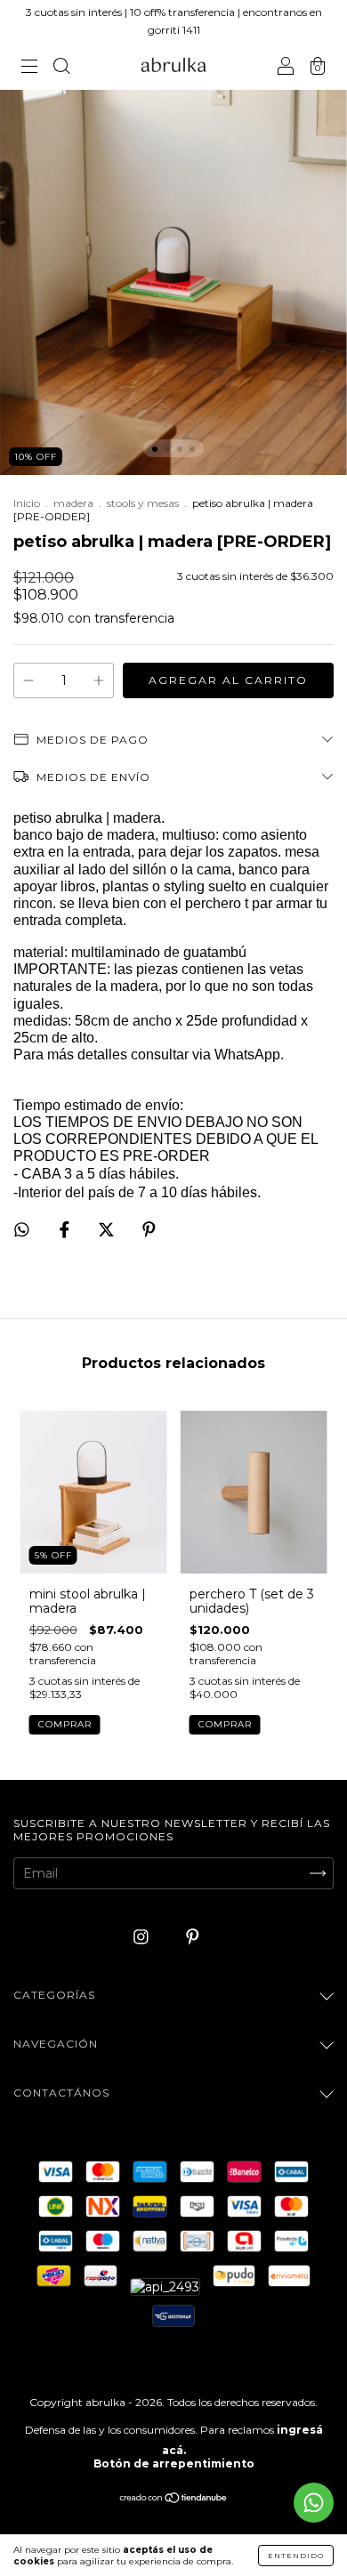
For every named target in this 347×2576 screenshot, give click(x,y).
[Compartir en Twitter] (108, 1229)
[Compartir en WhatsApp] (22, 1230)
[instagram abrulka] (143, 1936)
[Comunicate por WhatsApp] (314, 2503)
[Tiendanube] (174, 2500)
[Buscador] (61, 68)
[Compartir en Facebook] (66, 1229)
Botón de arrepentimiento (174, 2463)
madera (73, 503)
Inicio (27, 503)
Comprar (65, 1724)
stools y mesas (143, 503)
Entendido (296, 2556)
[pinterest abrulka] (193, 1936)
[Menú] (29, 68)
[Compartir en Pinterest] (149, 1229)
